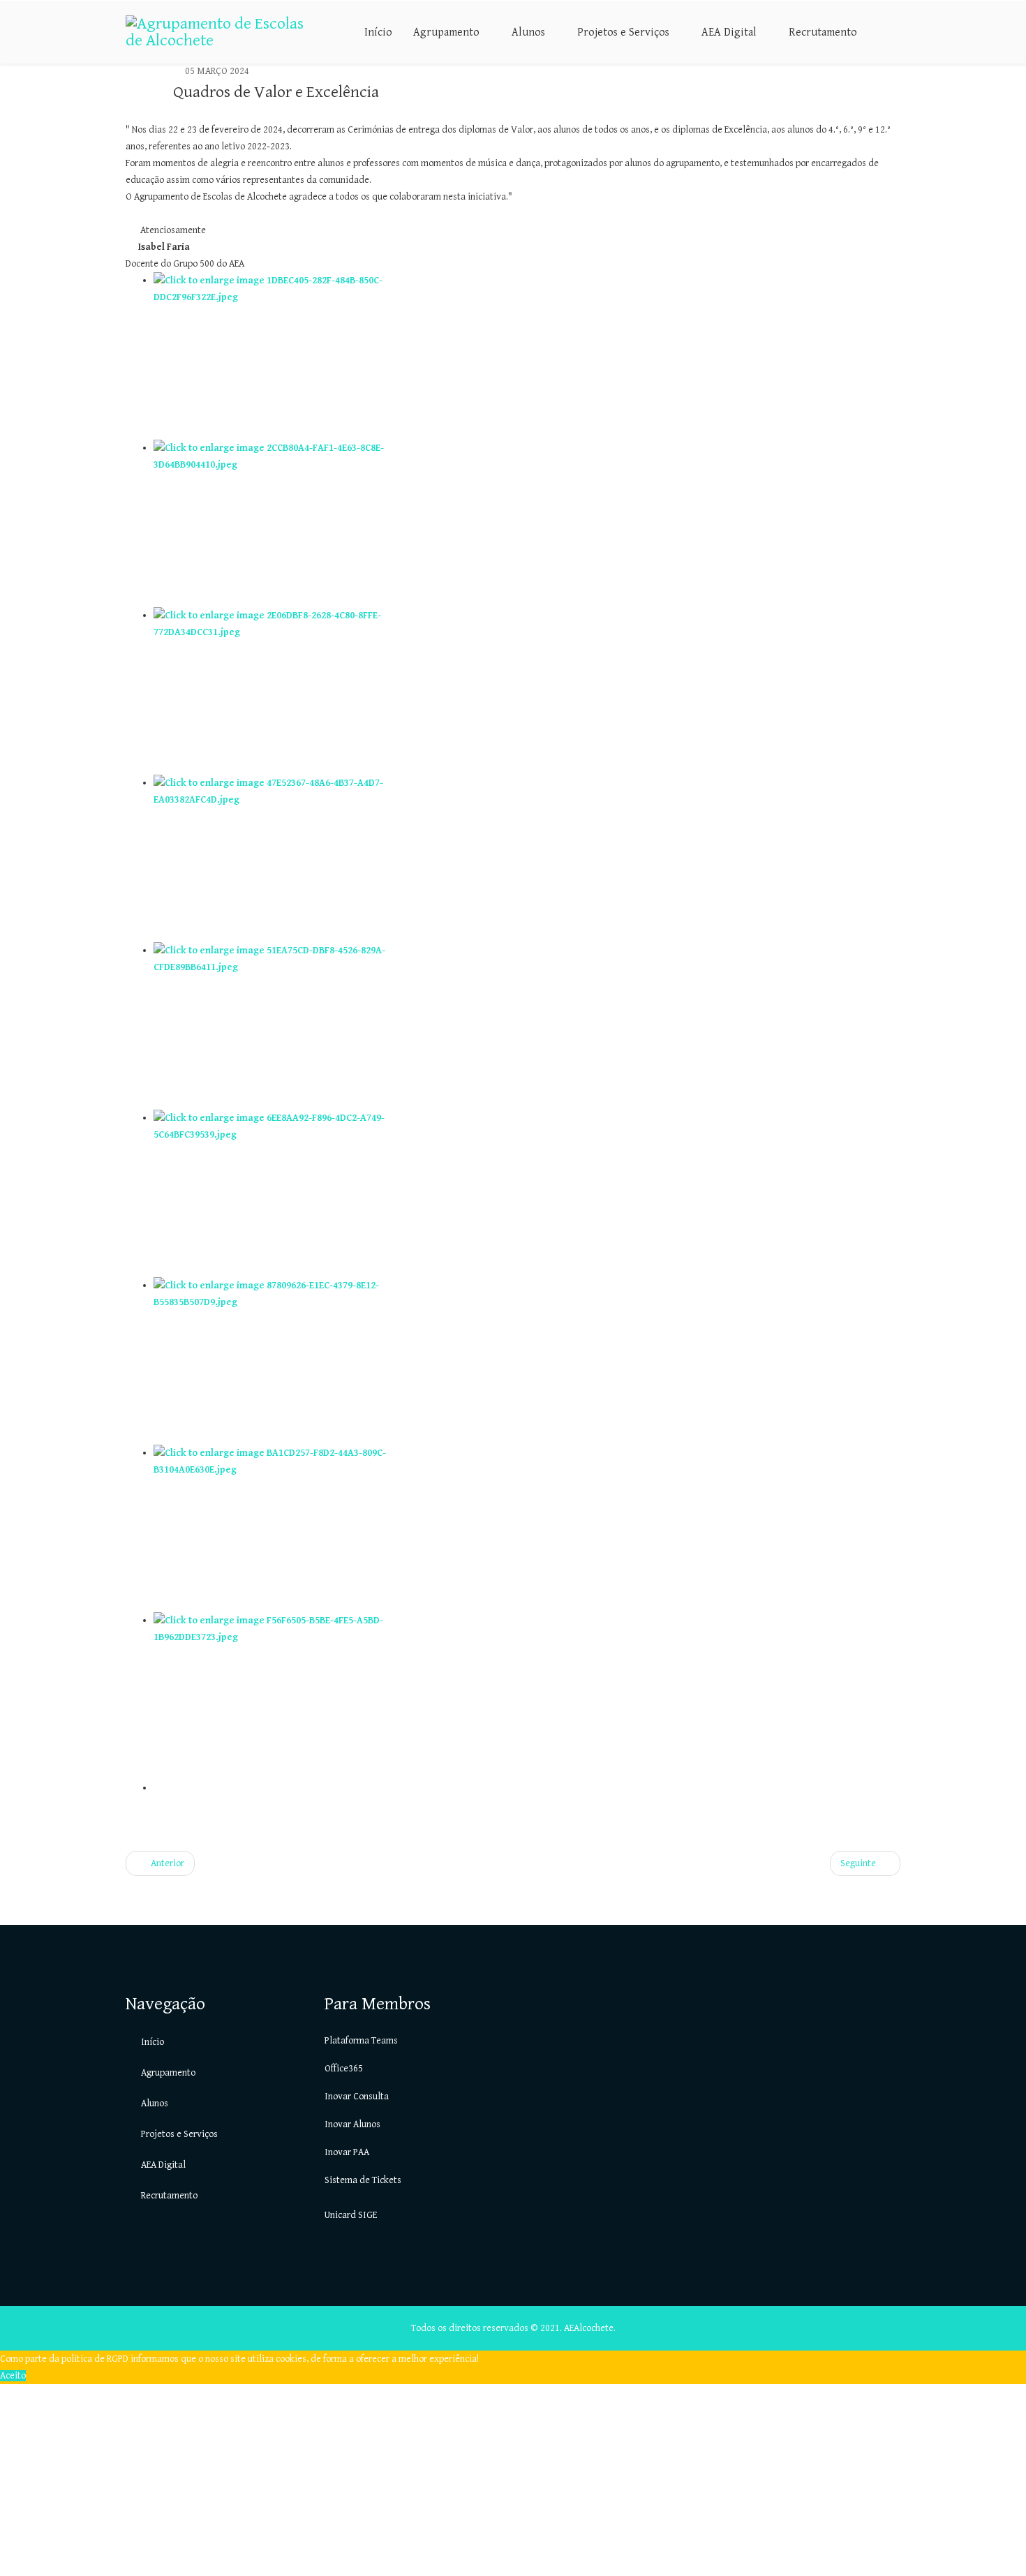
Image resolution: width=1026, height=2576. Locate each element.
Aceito (13, 2376)
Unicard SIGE (351, 2215)
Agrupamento (446, 32)
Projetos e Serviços (623, 32)
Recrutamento (823, 32)
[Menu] (895, 31)
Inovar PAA (347, 2152)
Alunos (528, 32)
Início (378, 32)
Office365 (344, 2069)
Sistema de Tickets (363, 2180)
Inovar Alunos (352, 2124)
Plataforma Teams (361, 2041)
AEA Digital (729, 32)
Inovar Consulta (357, 2097)
